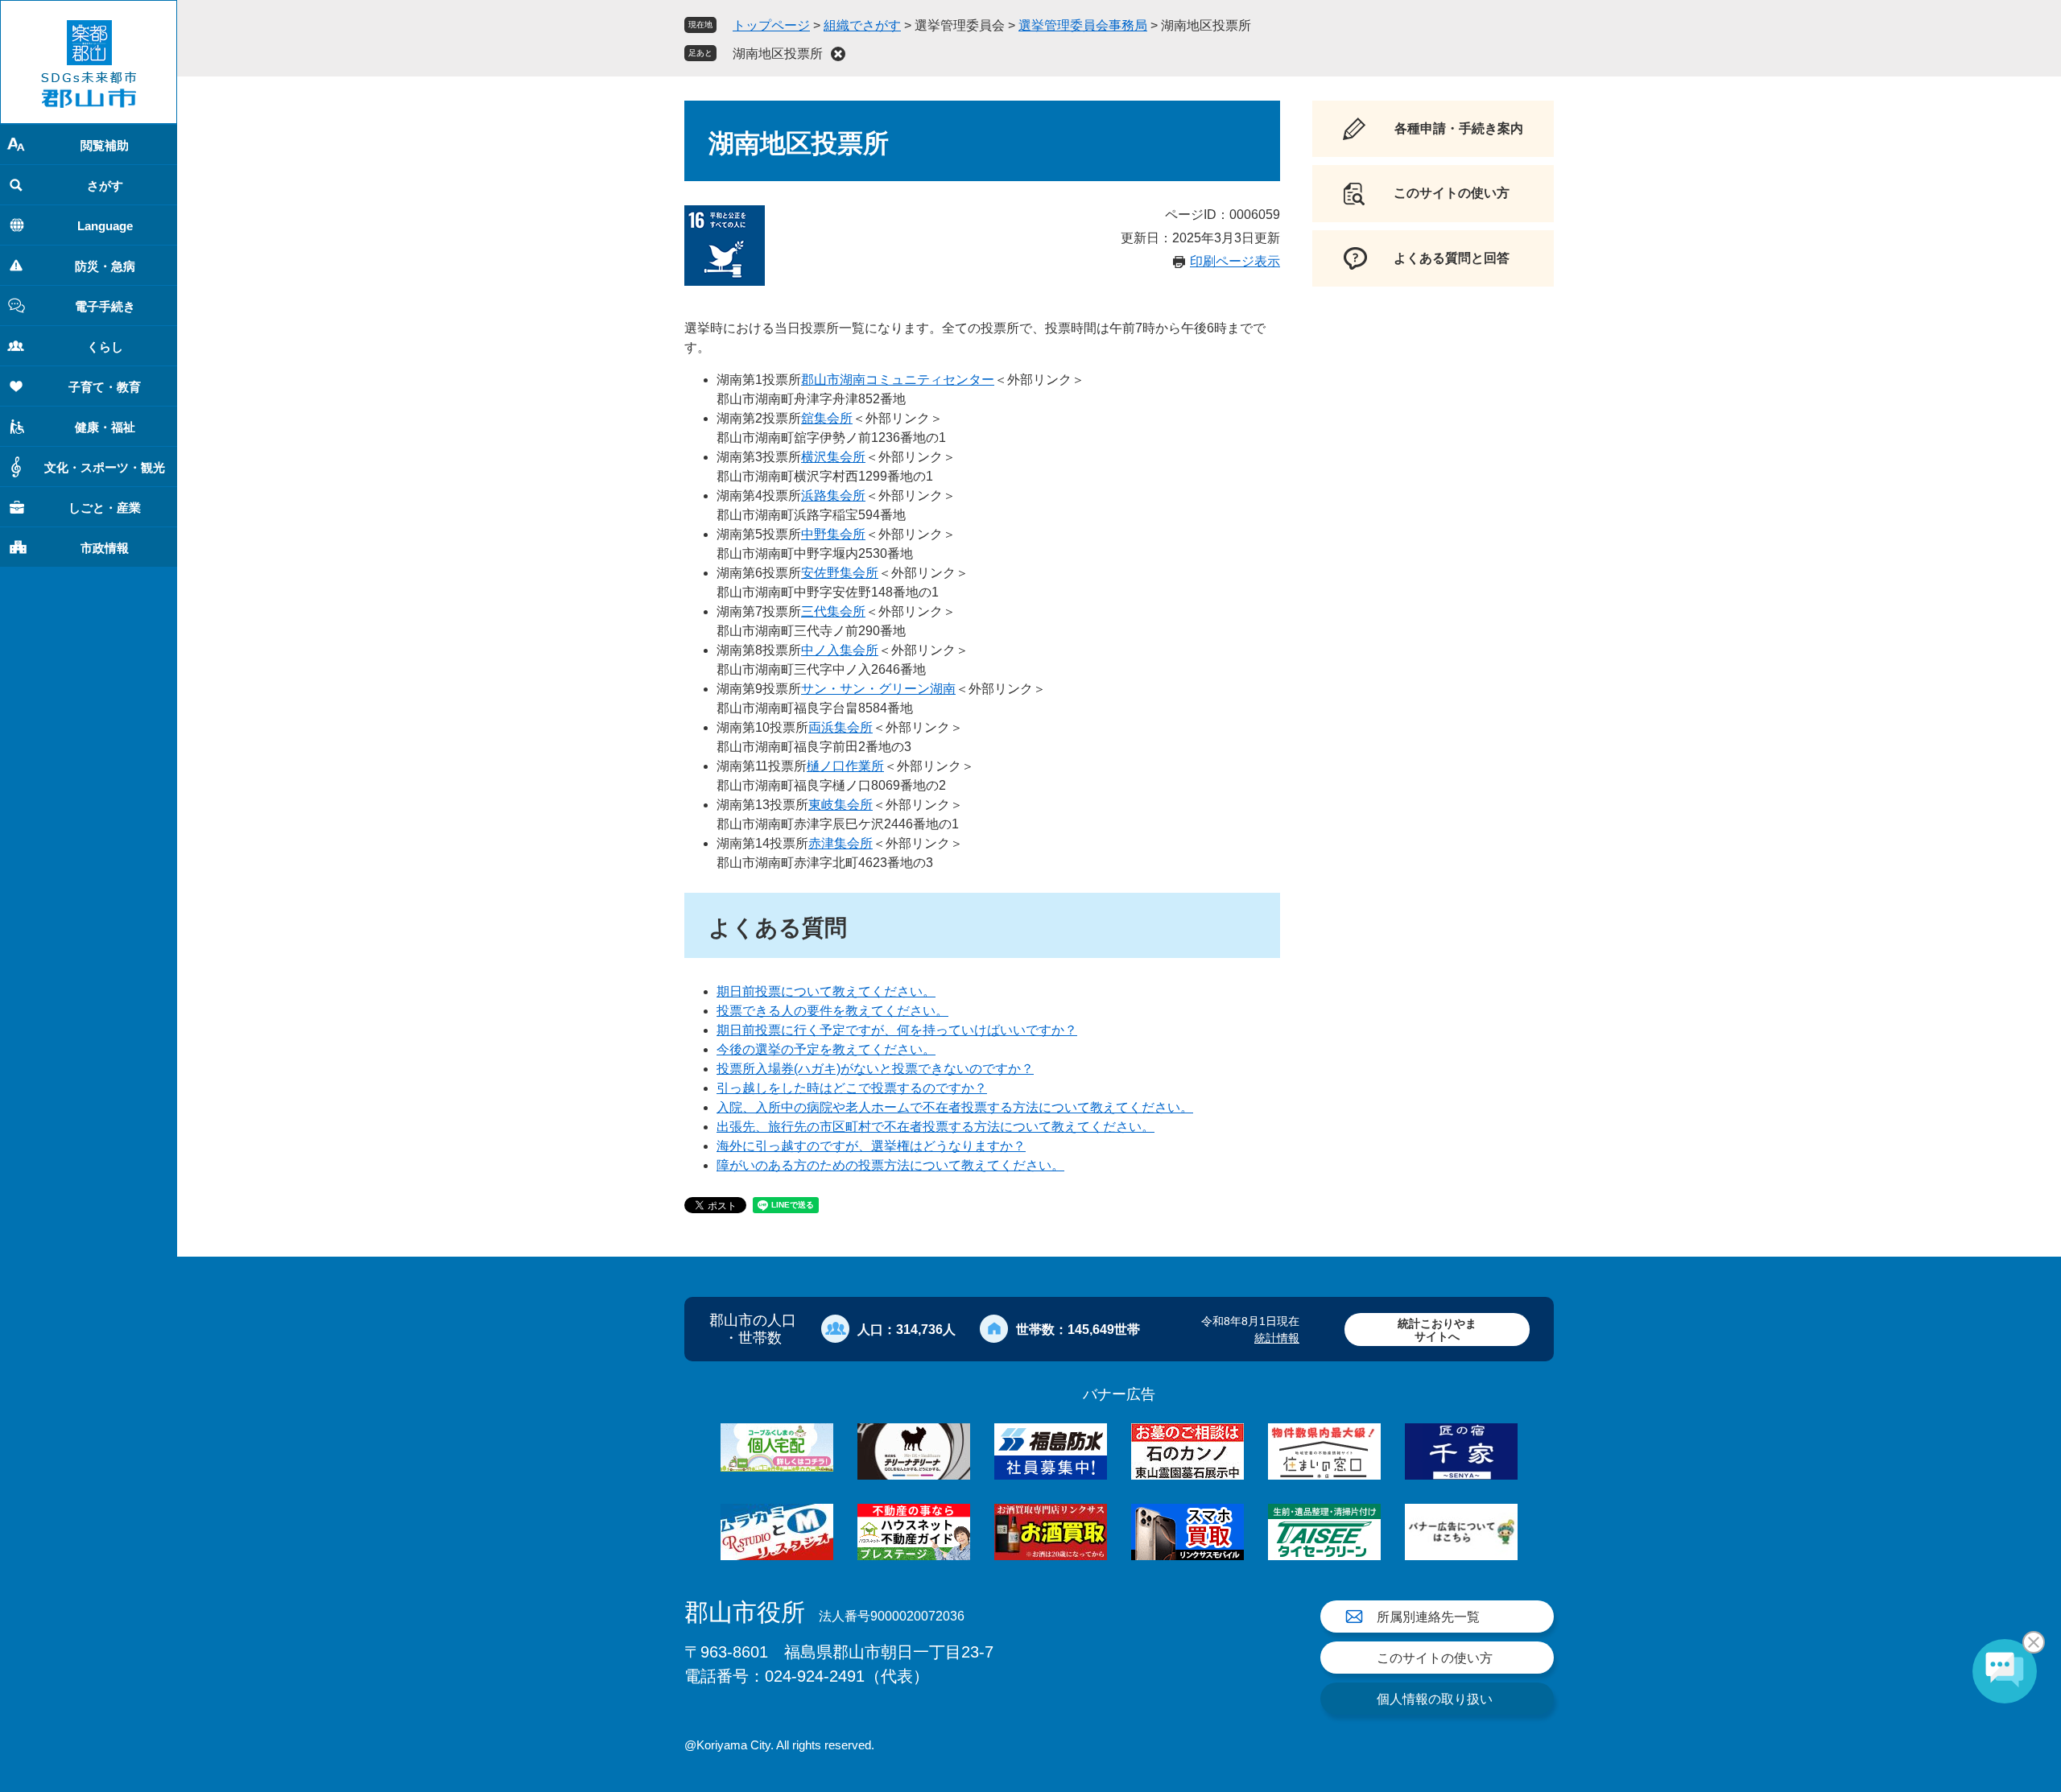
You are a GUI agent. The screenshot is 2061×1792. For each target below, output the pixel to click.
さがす (105, 186)
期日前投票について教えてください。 (826, 991)
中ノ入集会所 (840, 650)
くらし (105, 347)
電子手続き (105, 306)
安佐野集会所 (840, 573)
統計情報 (1277, 1338)
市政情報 (105, 548)
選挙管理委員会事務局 (1083, 25)
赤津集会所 (841, 843)
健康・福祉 (105, 427)
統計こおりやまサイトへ (1437, 1330)
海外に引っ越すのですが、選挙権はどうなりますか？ (871, 1146)
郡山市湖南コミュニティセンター (898, 380)
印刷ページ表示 (1235, 261)
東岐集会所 (841, 805)
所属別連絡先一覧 (1428, 1617)
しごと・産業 (105, 508)
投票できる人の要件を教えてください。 (832, 1011)
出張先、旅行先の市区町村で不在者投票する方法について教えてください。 (936, 1127)
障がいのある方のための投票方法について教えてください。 (890, 1165)
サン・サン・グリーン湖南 (878, 689)
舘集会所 (827, 418)
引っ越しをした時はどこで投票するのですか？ (852, 1088)
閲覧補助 (105, 145)
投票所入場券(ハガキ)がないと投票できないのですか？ (875, 1069)
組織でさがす (862, 25)
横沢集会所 (833, 457)
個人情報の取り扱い (1435, 1699)
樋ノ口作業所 (845, 766)
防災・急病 (105, 266)
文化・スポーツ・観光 (105, 467)
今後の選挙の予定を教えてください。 (826, 1049)
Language (105, 226)
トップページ (771, 25)
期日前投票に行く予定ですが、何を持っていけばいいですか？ (897, 1030)
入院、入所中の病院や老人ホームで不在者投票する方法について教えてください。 (955, 1107)
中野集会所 (833, 534)
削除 (838, 54)
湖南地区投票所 (778, 54)
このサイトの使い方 (1435, 1658)
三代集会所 (833, 611)
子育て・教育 (105, 387)
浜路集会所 (833, 495)
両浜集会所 (841, 727)
